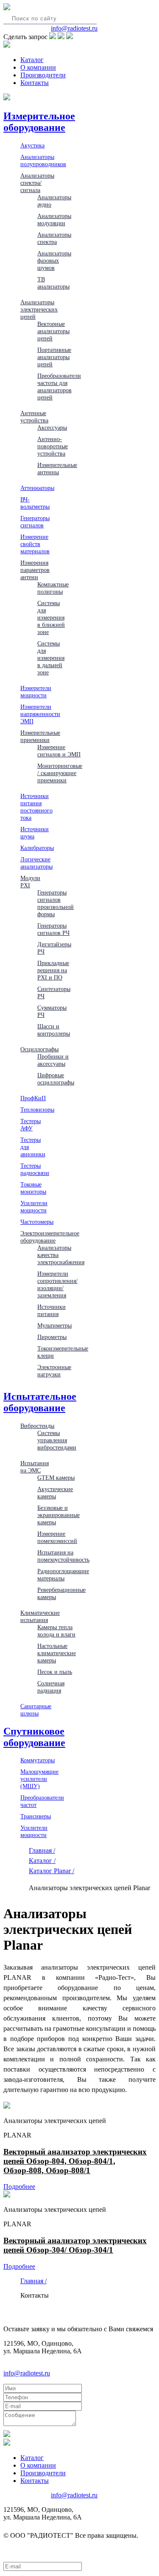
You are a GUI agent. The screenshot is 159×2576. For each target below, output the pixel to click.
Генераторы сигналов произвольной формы (56, 903)
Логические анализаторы (36, 863)
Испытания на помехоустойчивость (63, 1556)
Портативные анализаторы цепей (54, 357)
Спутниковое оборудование (34, 1737)
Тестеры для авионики (33, 1147)
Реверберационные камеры (61, 1593)
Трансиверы (36, 1816)
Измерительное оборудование (39, 122)
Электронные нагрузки (54, 1371)
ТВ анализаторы (53, 283)
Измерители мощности (36, 692)
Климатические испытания (40, 1616)
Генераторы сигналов (35, 522)
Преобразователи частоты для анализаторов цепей (59, 386)
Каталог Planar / (52, 1871)
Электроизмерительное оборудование (50, 1237)
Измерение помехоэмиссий (57, 1537)
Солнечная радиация (51, 1687)
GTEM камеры (56, 1478)
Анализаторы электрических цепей (39, 309)
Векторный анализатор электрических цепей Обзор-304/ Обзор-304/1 (75, 2245)
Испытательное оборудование (40, 1402)
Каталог (32, 60)
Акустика (32, 145)
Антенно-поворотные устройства (53, 446)
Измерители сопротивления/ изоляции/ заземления (57, 1284)
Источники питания (52, 1310)
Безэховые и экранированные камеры (59, 1515)
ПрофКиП (33, 1098)
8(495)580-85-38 (26, 28)
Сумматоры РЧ (52, 1011)
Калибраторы (37, 848)
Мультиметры (54, 1325)
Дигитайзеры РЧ (54, 948)
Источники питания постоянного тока (36, 807)
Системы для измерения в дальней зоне (51, 658)
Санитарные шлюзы (36, 1710)
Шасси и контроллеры (54, 1030)
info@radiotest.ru (74, 28)
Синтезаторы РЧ (54, 992)
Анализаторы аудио (54, 201)
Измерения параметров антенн (35, 570)
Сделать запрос (25, 37)
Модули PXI (30, 882)
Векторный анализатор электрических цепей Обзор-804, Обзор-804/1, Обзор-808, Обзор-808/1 (75, 2161)
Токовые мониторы (33, 1188)
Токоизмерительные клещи (63, 1352)
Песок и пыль (55, 1672)
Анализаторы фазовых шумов (54, 260)
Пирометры (52, 1337)
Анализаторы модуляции (54, 219)
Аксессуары (52, 427)
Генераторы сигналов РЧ (53, 929)
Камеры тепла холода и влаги (56, 1631)
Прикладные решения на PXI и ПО (53, 970)
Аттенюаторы (37, 488)
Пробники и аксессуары (53, 1060)
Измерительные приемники (40, 736)
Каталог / (42, 1861)
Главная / (42, 1850)
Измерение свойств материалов (35, 544)
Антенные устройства (34, 417)
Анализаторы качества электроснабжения (61, 1255)
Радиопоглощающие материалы (63, 1575)
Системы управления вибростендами (57, 1440)
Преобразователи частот (42, 1801)
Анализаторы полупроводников (43, 160)
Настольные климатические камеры (57, 1653)
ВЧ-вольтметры (35, 503)
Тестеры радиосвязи (35, 1169)
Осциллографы (39, 1049)
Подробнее (19, 2187)
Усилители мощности (34, 1207)
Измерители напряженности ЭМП (40, 714)
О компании (38, 67)
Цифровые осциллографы (56, 1079)
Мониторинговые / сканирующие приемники (60, 773)
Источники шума (35, 833)
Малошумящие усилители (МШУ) (39, 1779)
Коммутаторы (38, 1760)
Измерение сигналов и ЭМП (59, 751)
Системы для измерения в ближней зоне (51, 617)
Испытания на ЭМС (35, 1467)
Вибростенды (37, 1426)
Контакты (35, 83)
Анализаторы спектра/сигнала (37, 183)
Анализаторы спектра (54, 238)
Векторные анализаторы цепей (53, 331)
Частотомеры (37, 1222)
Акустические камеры (55, 1493)
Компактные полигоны (53, 588)
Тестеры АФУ (31, 1125)
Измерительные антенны (57, 468)
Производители (43, 75)
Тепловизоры (37, 1110)
